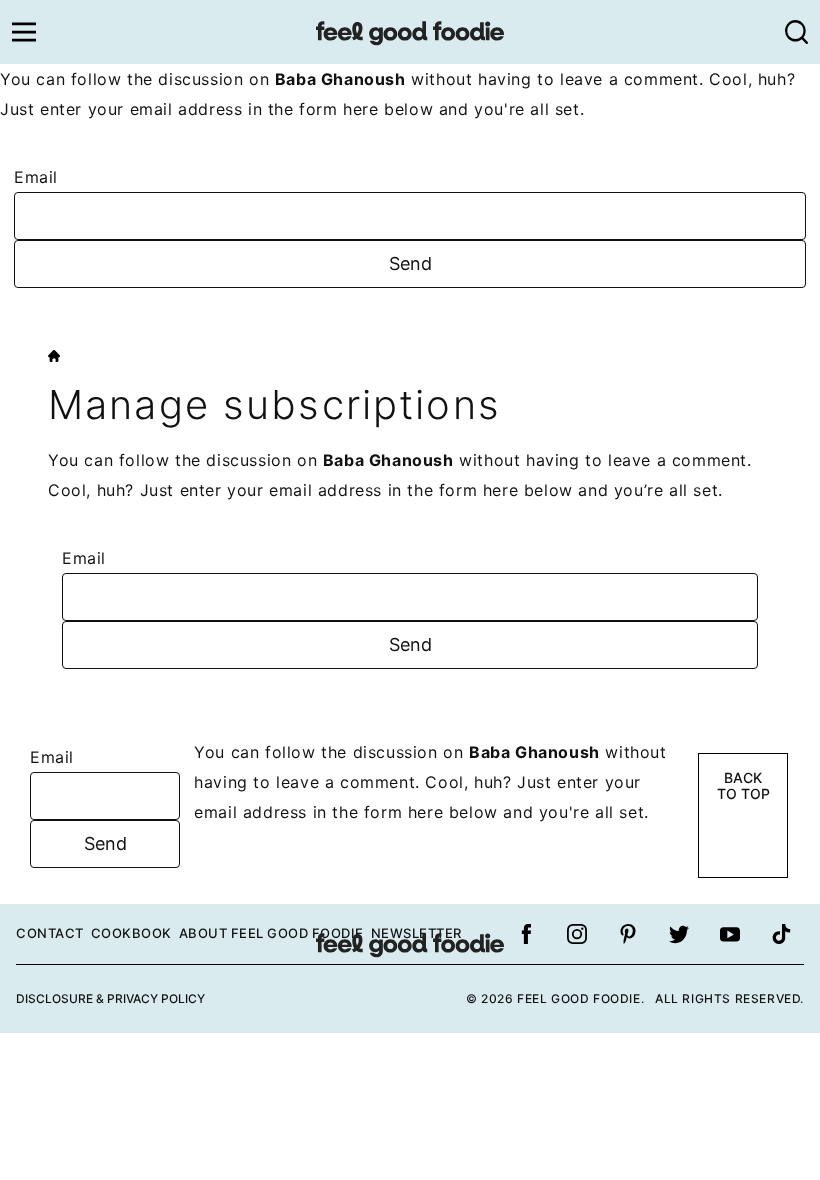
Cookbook (131, 933)
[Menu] (24, 32)
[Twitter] (679, 934)
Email (36, 177)
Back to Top (743, 786)
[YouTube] (730, 934)
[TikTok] (781, 934)
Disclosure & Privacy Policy (110, 998)
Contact (50, 933)
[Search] (796, 32)
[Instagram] (577, 934)
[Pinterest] (628, 934)
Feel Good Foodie (410, 32)
